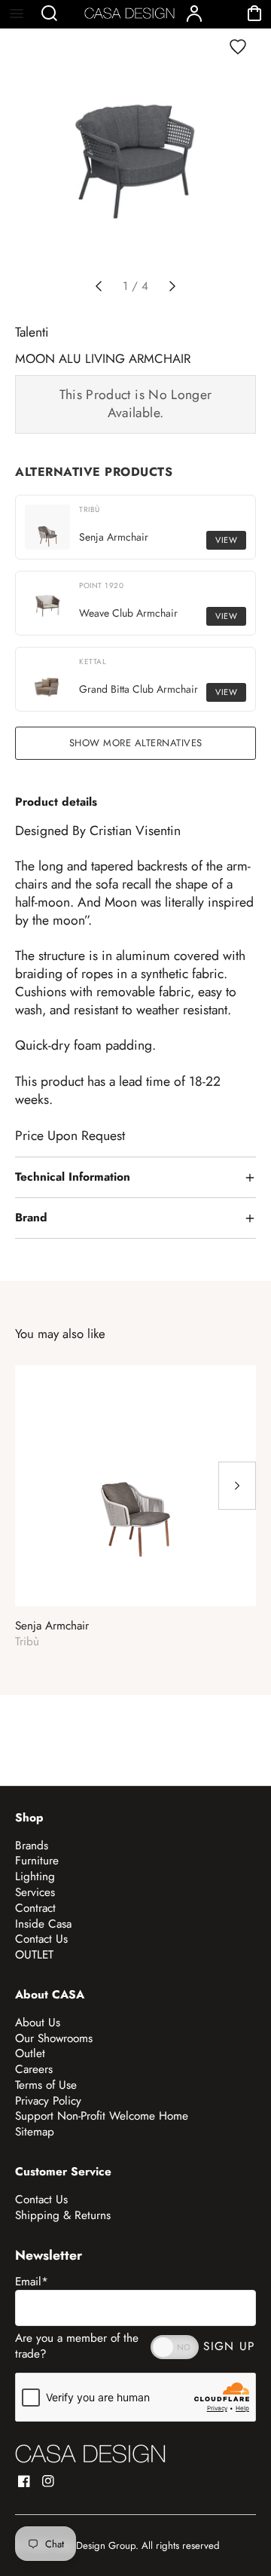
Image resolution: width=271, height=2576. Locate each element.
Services (35, 1892)
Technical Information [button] (73, 1177)
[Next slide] (172, 286)
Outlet (30, 2053)
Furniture (37, 1861)
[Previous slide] (99, 286)
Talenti (32, 332)
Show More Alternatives (136, 743)
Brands (32, 1846)
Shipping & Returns (63, 2215)
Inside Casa (43, 1924)
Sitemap (35, 2132)
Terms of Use (46, 2085)
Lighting (35, 1876)
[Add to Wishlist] (238, 47)
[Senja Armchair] (135, 1486)
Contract (35, 1908)
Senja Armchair (52, 1626)
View (226, 540)
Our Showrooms (54, 2038)
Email (32, 2282)
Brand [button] (31, 1218)
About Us (38, 2023)
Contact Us (41, 1939)
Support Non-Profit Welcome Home (102, 2116)
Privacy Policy (48, 2101)
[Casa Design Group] (90, 2454)
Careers (34, 2069)
